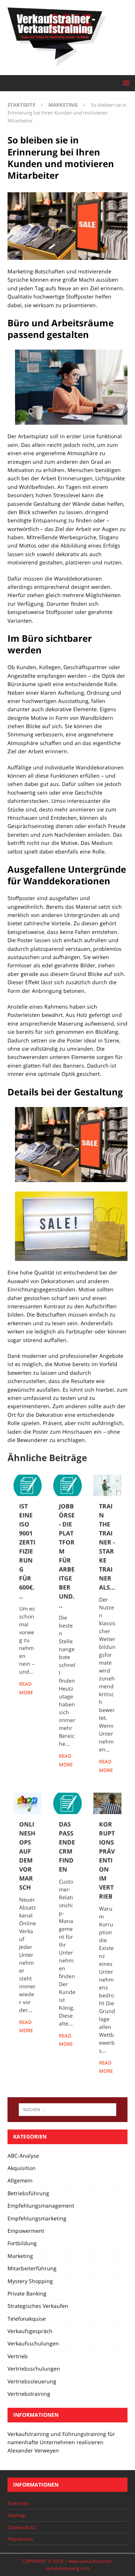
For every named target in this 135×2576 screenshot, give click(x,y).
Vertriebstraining (29, 2394)
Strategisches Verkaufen (38, 2306)
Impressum (20, 2539)
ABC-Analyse (23, 2156)
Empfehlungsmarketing (37, 2218)
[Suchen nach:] (67, 2110)
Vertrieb (18, 2356)
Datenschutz (22, 2527)
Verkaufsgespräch (30, 2331)
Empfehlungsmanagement (41, 2206)
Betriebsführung (28, 2193)
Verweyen (47, 2450)
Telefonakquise (27, 2319)
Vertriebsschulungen (34, 2369)
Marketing (20, 2256)
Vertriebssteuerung (32, 2381)
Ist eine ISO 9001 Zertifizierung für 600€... (27, 1551)
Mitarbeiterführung (32, 2268)
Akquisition (22, 2168)
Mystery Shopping (30, 2281)
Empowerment (26, 2231)
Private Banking (27, 2293)
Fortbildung (22, 2243)
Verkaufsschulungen (33, 2343)
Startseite (18, 2503)
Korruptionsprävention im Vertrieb (107, 1860)
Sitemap (17, 2515)
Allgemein (20, 2180)
